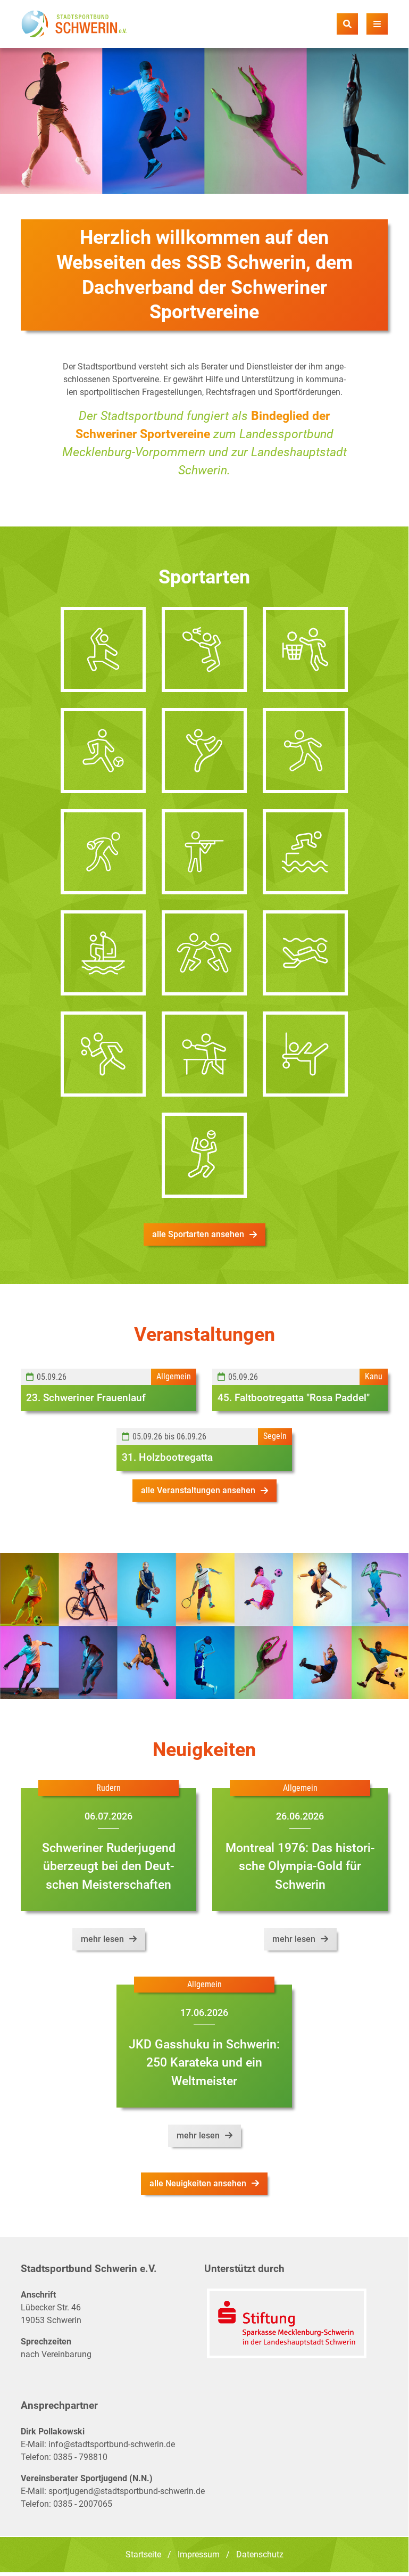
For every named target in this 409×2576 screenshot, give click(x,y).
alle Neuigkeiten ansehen (198, 2183)
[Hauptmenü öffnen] (377, 24)
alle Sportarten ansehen (198, 1234)
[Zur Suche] (347, 24)
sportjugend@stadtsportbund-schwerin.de (127, 2491)
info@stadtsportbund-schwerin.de (112, 2444)
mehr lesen (102, 1939)
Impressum (199, 2554)
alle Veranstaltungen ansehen (198, 1490)
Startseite (143, 2554)
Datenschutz (260, 2554)
